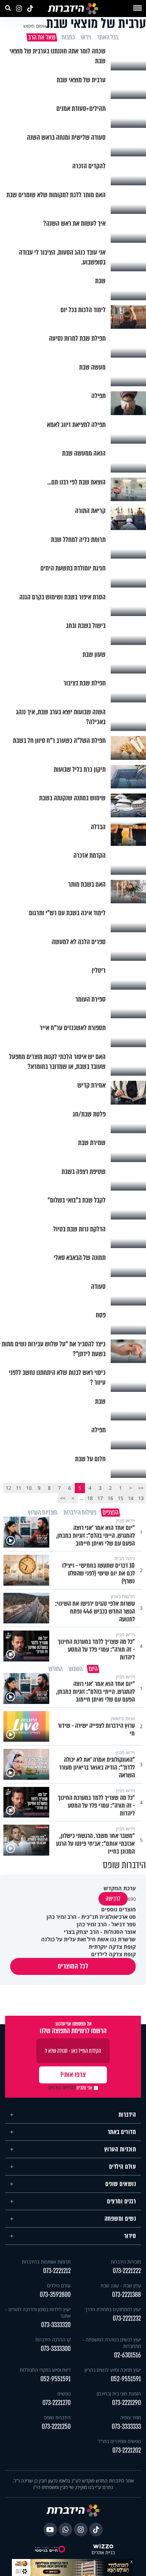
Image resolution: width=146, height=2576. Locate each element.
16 (110, 1498)
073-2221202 (127, 2450)
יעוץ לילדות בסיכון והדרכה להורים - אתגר (38, 2313)
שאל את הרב (41, 37)
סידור (130, 2236)
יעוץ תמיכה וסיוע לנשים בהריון (113, 2370)
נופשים (64, 2394)
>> (63, 1498)
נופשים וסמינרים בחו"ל (120, 2441)
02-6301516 (127, 2355)
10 (29, 1488)
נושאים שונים (121, 2184)
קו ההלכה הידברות (53, 2340)
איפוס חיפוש (35, 26)
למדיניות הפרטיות (62, 2088)
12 (8, 1488)
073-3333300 (56, 2349)
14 (131, 1498)
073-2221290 (126, 2403)
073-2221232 (127, 2318)
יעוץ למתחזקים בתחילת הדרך (113, 2309)
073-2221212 (57, 2271)
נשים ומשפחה (120, 2219)
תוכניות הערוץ (120, 2149)
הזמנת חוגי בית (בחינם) (119, 2394)
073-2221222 (127, 2271)
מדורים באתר (122, 2132)
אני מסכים (70, 2088)
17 (100, 1498)
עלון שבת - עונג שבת (121, 2285)
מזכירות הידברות (126, 2262)
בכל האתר (107, 37)
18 (90, 1498)
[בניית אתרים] (103, 2546)
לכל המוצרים (73, 1966)
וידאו (86, 37)
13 (141, 1498)
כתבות (68, 37)
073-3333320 (56, 2325)
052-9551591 (126, 2379)
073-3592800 (55, 2295)
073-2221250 (56, 2427)
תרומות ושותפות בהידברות (46, 2262)
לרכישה (113, 1899)
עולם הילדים (123, 2167)
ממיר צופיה (131, 2417)
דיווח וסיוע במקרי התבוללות (45, 2370)
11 (19, 1488)
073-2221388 (126, 2295)
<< (141, 1488)
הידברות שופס (57, 2417)
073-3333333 (126, 2427)
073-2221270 (57, 2403)
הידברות (127, 2115)
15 (121, 1498)
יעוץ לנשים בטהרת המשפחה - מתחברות (112, 2343)
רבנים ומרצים (121, 2201)
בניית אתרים (103, 2553)
